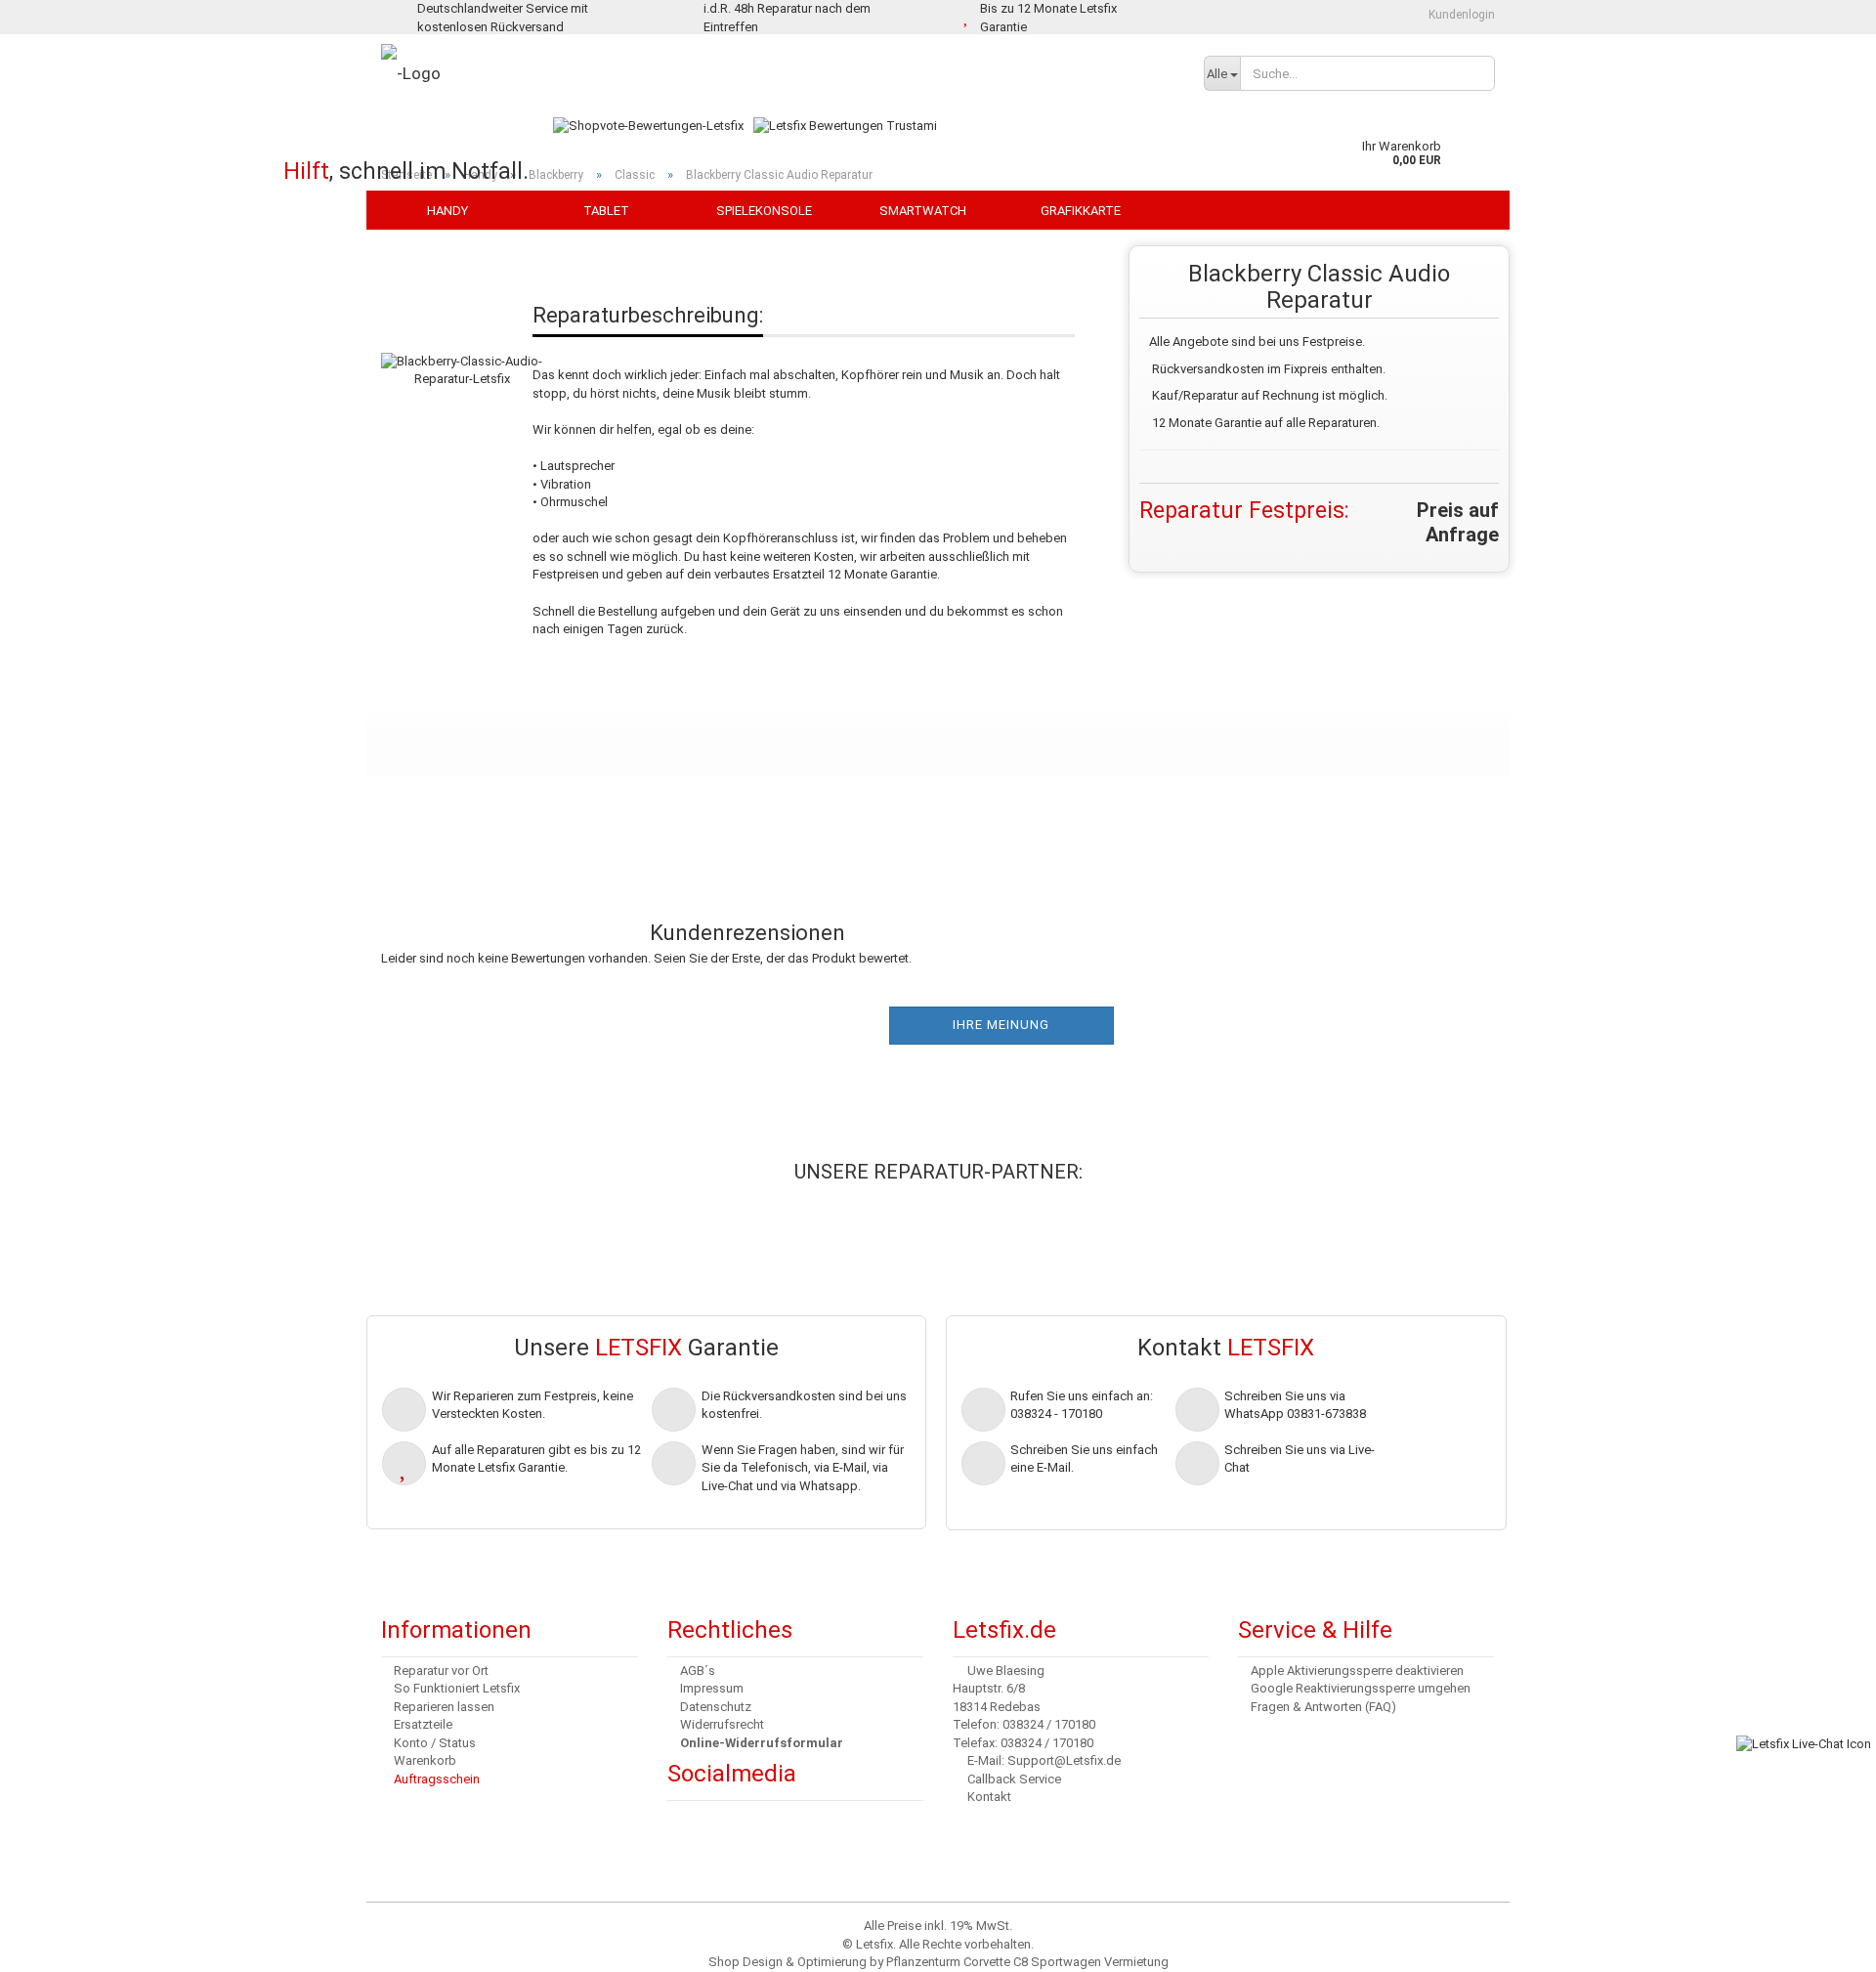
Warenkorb (425, 1760)
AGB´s (698, 1671)
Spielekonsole (764, 211)
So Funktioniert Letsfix (457, 1688)
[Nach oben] (54, 1943)
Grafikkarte (1081, 211)
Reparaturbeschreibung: (648, 315)
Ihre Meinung (1001, 1025)
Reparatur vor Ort (441, 1671)
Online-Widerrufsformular (762, 1743)
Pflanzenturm (923, 1962)
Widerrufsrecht (722, 1724)
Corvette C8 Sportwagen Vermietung (1066, 1962)
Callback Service (1014, 1779)
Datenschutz (716, 1707)
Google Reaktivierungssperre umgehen (1361, 1688)
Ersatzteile (423, 1724)
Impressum (712, 1688)
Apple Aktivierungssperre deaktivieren (1357, 1671)
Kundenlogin (1460, 15)
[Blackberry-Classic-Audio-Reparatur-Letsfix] (462, 350)
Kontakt (989, 1797)
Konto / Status (435, 1743)
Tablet (606, 211)
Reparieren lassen (444, 1707)
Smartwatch (923, 211)
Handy (448, 211)
